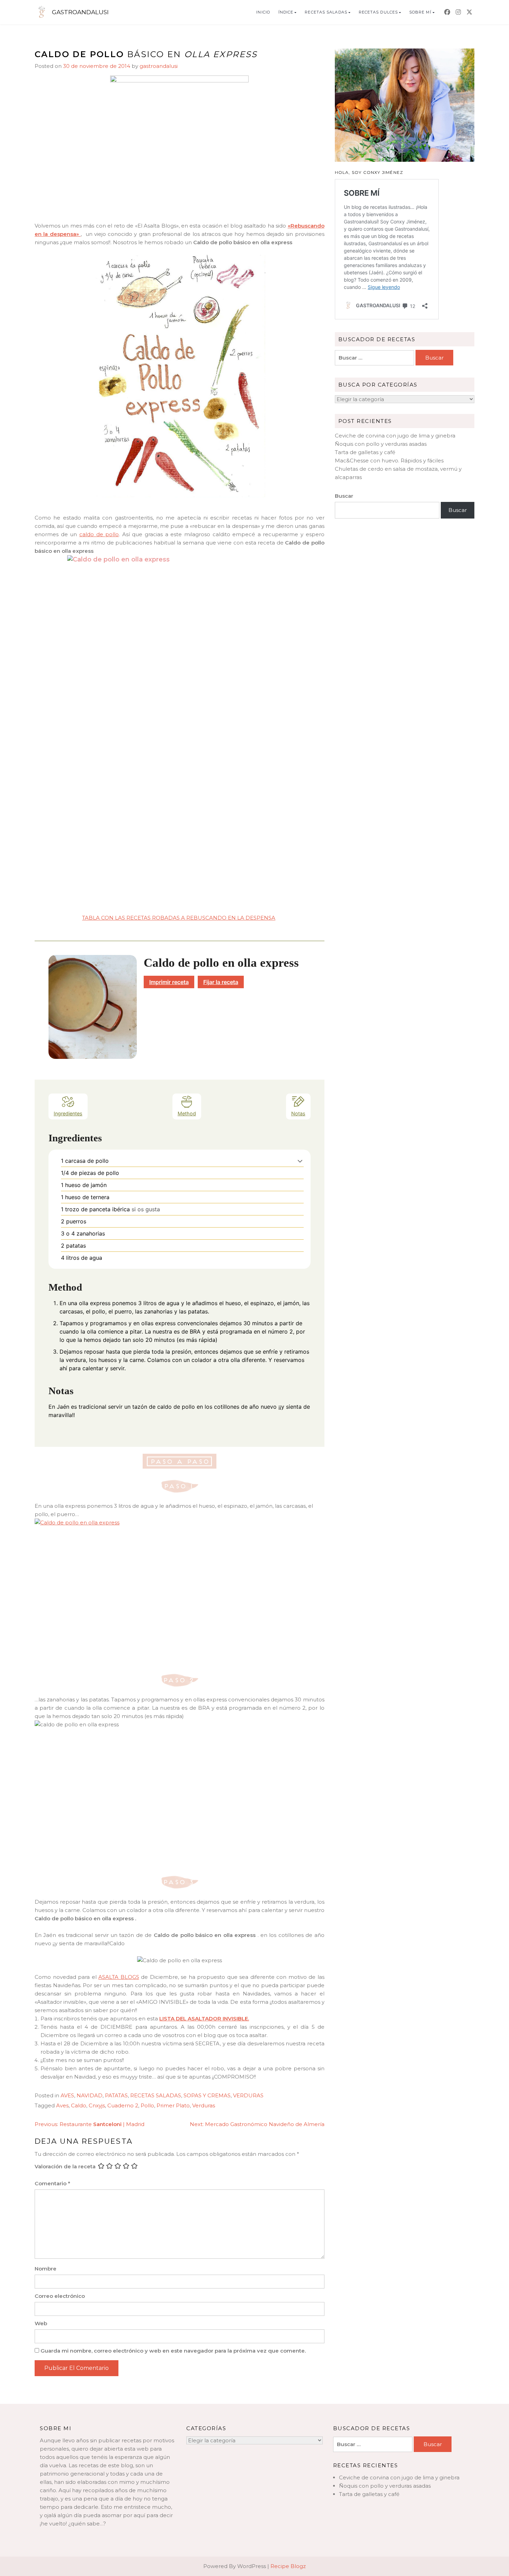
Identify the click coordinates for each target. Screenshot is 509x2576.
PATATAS (116, 2095)
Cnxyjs (97, 2105)
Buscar (344, 496)
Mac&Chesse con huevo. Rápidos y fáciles (389, 461)
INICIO (263, 12)
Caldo (79, 2105)
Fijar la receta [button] (221, 982)
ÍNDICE (286, 12)
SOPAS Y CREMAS (207, 2095)
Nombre (46, 2269)
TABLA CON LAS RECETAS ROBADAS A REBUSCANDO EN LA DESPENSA (179, 918)
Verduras (204, 2105)
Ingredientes (68, 1113)
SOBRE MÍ (420, 12)
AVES (67, 2095)
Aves (62, 2105)
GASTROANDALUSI (80, 12)
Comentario (52, 2183)
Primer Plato (173, 2105)
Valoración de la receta (65, 2166)
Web (41, 2323)
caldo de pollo (99, 534)
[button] (300, 1161)
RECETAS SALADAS (326, 12)
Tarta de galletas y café (365, 452)
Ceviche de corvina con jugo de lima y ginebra (395, 436)
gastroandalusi (159, 66)
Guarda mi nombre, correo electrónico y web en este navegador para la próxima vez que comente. (173, 2351)
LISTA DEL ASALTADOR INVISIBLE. (204, 2019)
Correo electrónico (60, 2296)
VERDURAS (248, 2095)
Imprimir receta (169, 982)
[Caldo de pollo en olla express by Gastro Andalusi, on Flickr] (180, 1592)
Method (187, 1113)
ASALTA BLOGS (119, 1977)
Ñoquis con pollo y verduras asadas (381, 444)
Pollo (147, 2105)
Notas (298, 1113)
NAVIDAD (90, 2095)
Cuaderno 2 (123, 2105)
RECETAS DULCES (378, 12)
